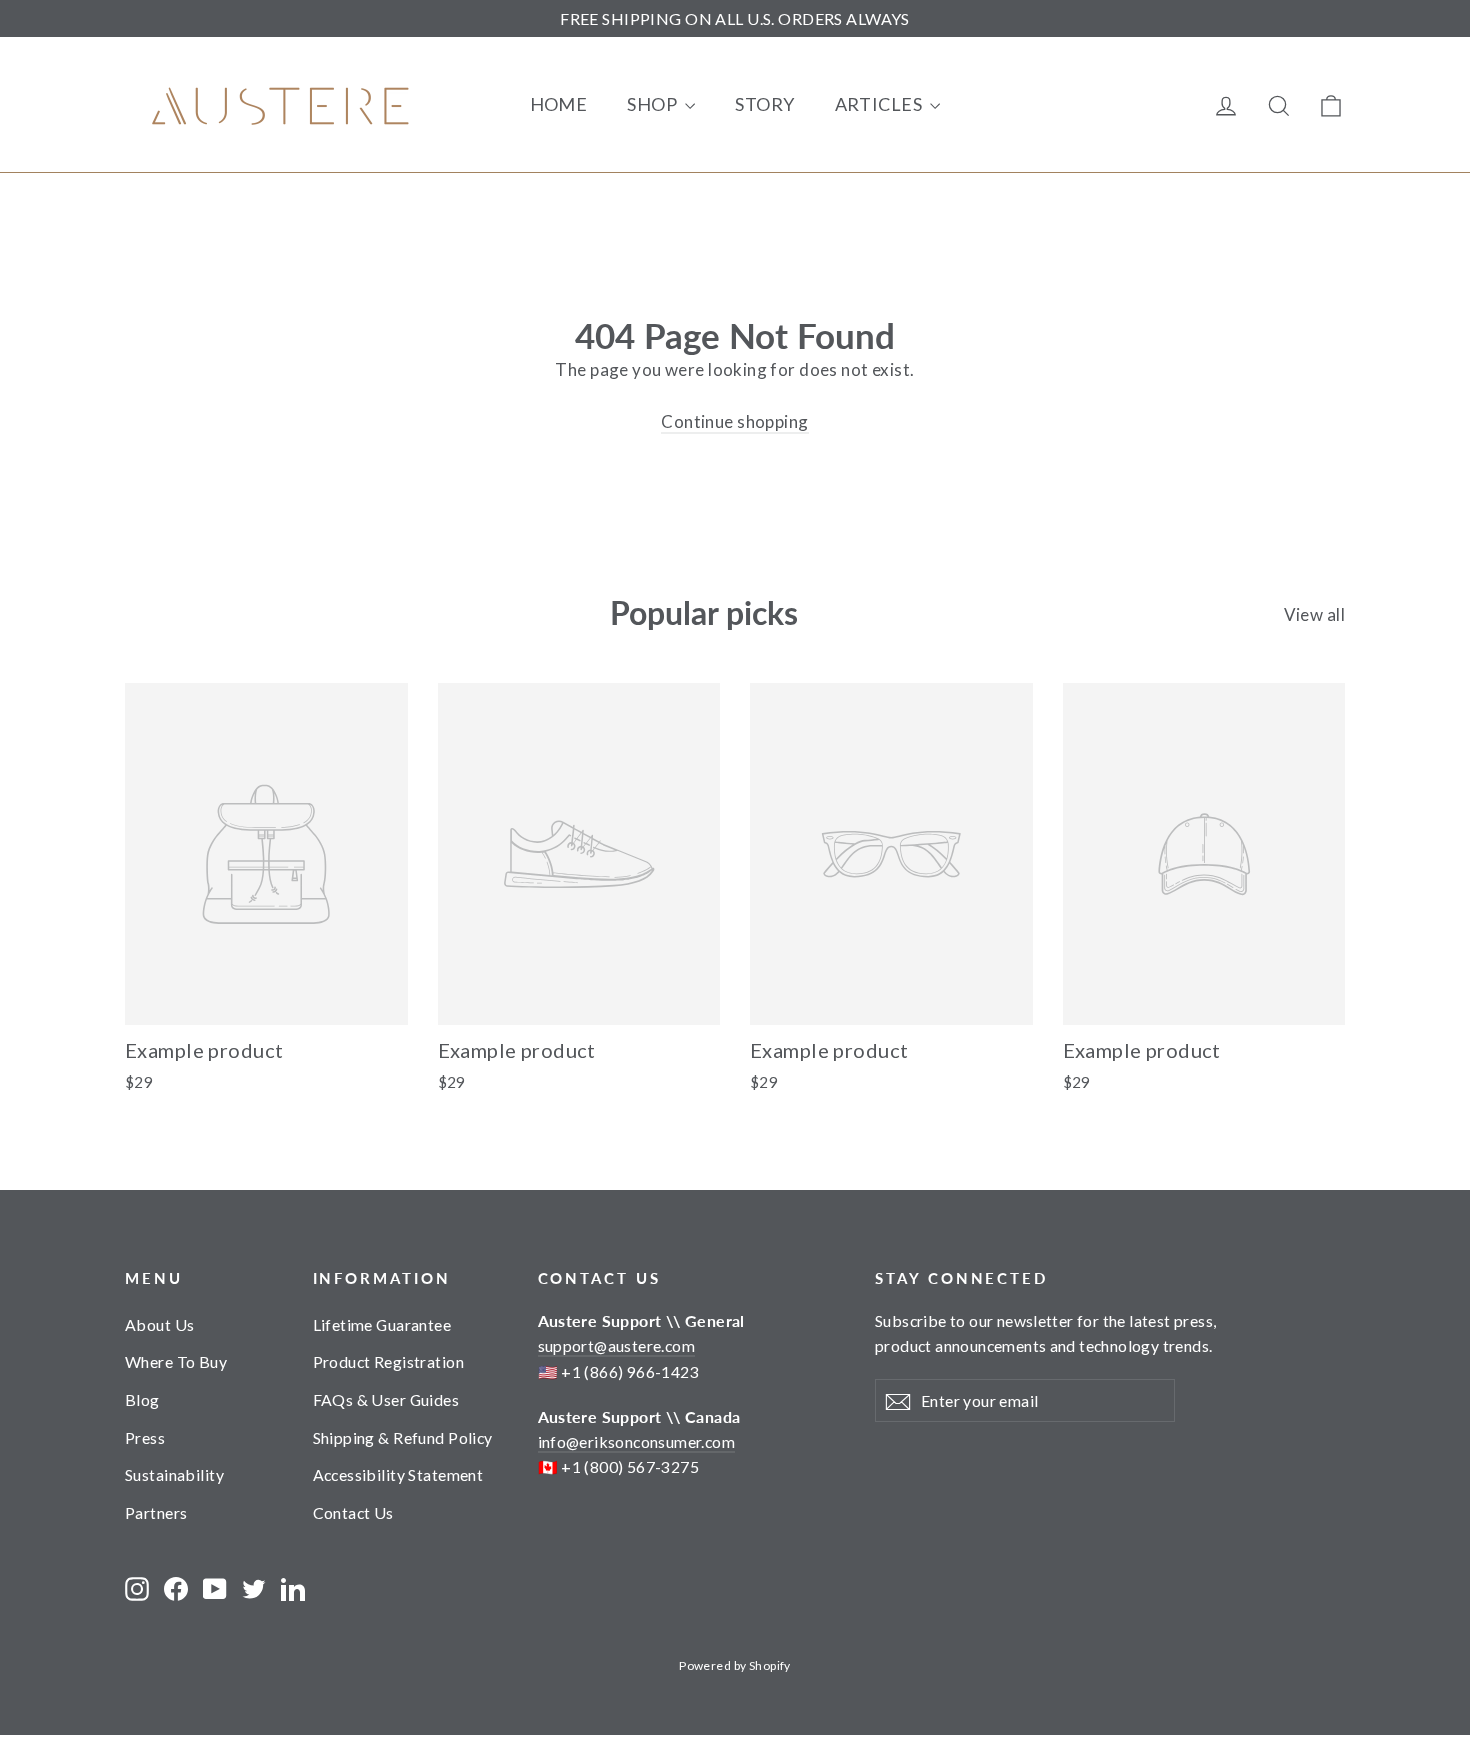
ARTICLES (880, 104)
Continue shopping (734, 421)
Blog (142, 1399)
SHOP (653, 104)
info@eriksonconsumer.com (637, 1441)
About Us (159, 1324)
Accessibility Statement (398, 1474)
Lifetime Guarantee (382, 1324)
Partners (156, 1512)
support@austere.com (617, 1345)
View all (1314, 614)
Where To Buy (176, 1361)
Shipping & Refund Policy (403, 1437)
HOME (559, 104)
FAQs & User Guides (386, 1399)
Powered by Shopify (735, 1665)
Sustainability (174, 1474)
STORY (764, 104)
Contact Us (353, 1512)
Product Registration (389, 1361)
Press (145, 1437)
